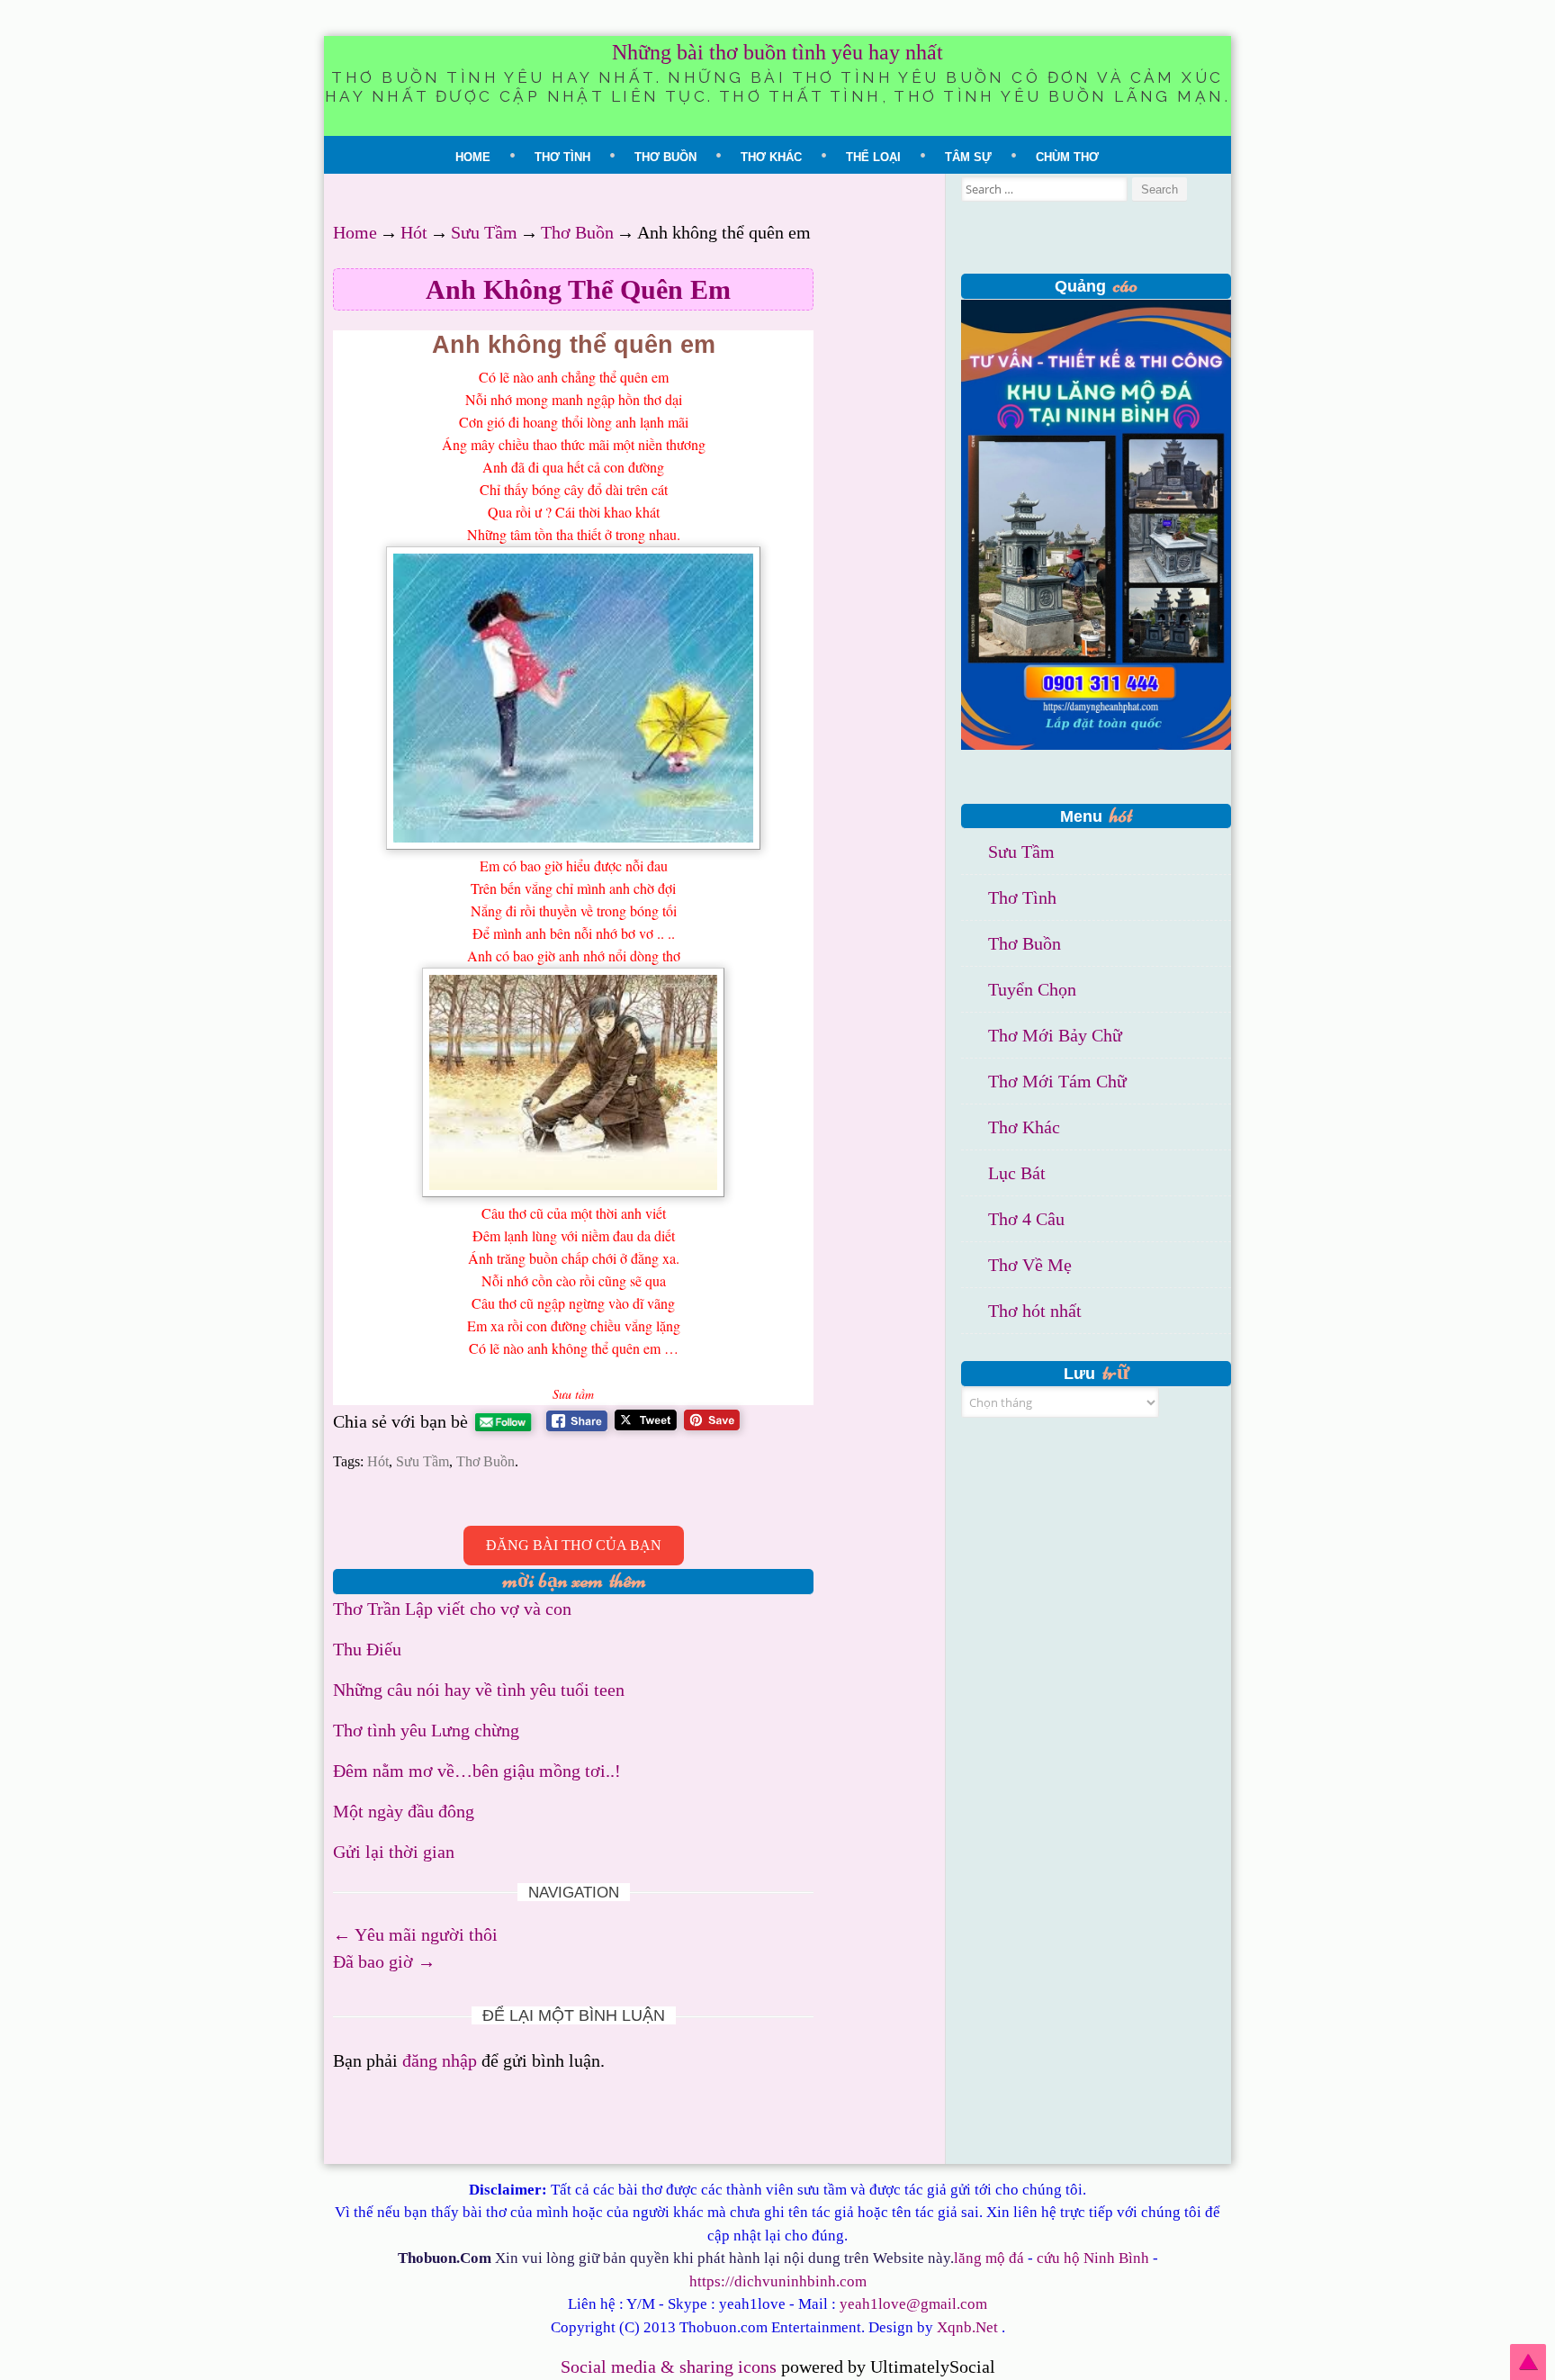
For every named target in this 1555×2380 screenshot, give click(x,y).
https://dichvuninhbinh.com (778, 2281)
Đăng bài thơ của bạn (574, 1545)
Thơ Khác (771, 157)
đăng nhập (440, 2060)
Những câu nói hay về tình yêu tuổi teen (479, 1690)
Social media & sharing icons (671, 2366)
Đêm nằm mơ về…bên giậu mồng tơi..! (477, 1771)
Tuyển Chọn (1032, 989)
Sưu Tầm (484, 232)
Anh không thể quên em (578, 289)
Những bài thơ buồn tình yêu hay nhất (777, 52)
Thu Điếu (367, 1649)
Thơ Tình (562, 157)
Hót (414, 232)
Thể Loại (873, 157)
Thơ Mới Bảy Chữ (1055, 1035)
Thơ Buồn (665, 157)
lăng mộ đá (989, 2258)
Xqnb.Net (967, 2327)
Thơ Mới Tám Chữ (1057, 1081)
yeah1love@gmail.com (913, 2304)
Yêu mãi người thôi (415, 1934)
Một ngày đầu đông (404, 1811)
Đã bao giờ (384, 1961)
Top (1528, 2362)
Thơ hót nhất (1035, 1311)
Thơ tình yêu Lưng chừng (426, 1730)
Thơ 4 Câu (1026, 1219)
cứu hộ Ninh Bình (1093, 2258)
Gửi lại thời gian (394, 1852)
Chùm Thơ (1067, 157)
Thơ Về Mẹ (1030, 1265)
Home (473, 157)
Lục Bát (1017, 1173)
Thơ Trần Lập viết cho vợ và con (452, 1609)
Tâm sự (968, 157)
